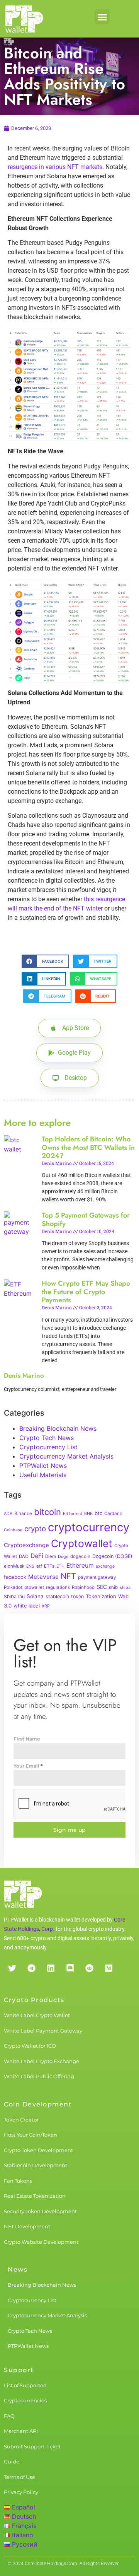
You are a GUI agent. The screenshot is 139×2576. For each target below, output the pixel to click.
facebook (15, 1577)
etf (39, 1566)
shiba (125, 1588)
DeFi (37, 1556)
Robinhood (83, 1587)
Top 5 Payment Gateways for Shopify (86, 1220)
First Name (27, 1739)
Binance (23, 1513)
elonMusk (14, 1566)
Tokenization (101, 1596)
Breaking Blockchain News (58, 1428)
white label (27, 1606)
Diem (51, 1556)
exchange (105, 1566)
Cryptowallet (82, 1543)
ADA (8, 1514)
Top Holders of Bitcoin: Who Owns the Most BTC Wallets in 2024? (88, 1147)
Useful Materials (43, 1475)
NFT (68, 1576)
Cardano (113, 1513)
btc (98, 1513)
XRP (46, 1606)
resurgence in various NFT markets (55, 167)
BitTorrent (73, 1514)
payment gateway (97, 1577)
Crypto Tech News (47, 1438)
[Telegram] (31, 1968)
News (18, 2269)
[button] (102, 17)
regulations (58, 1587)
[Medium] (108, 1968)
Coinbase (13, 1530)
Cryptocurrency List (48, 1447)
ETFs (49, 1566)
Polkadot (13, 1587)
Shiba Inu (14, 1596)
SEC (102, 1587)
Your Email (28, 1766)
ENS (30, 1566)
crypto (35, 1529)
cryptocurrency (89, 1527)
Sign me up (69, 1830)
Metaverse (43, 1577)
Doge (63, 1557)
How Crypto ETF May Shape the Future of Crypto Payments (86, 1292)
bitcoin (47, 1512)
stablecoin (57, 1596)
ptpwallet (34, 1587)
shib (113, 1587)
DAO (24, 1556)
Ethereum (80, 1566)
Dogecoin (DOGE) (112, 1556)
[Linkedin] (51, 1968)
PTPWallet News (43, 1466)
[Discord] (70, 1968)
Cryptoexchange (26, 1545)
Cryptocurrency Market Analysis (66, 1456)
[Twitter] (12, 1968)
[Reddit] (89, 1968)
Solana (35, 1596)
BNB (88, 1514)
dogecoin (80, 1556)
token (77, 1596)
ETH (60, 1566)
